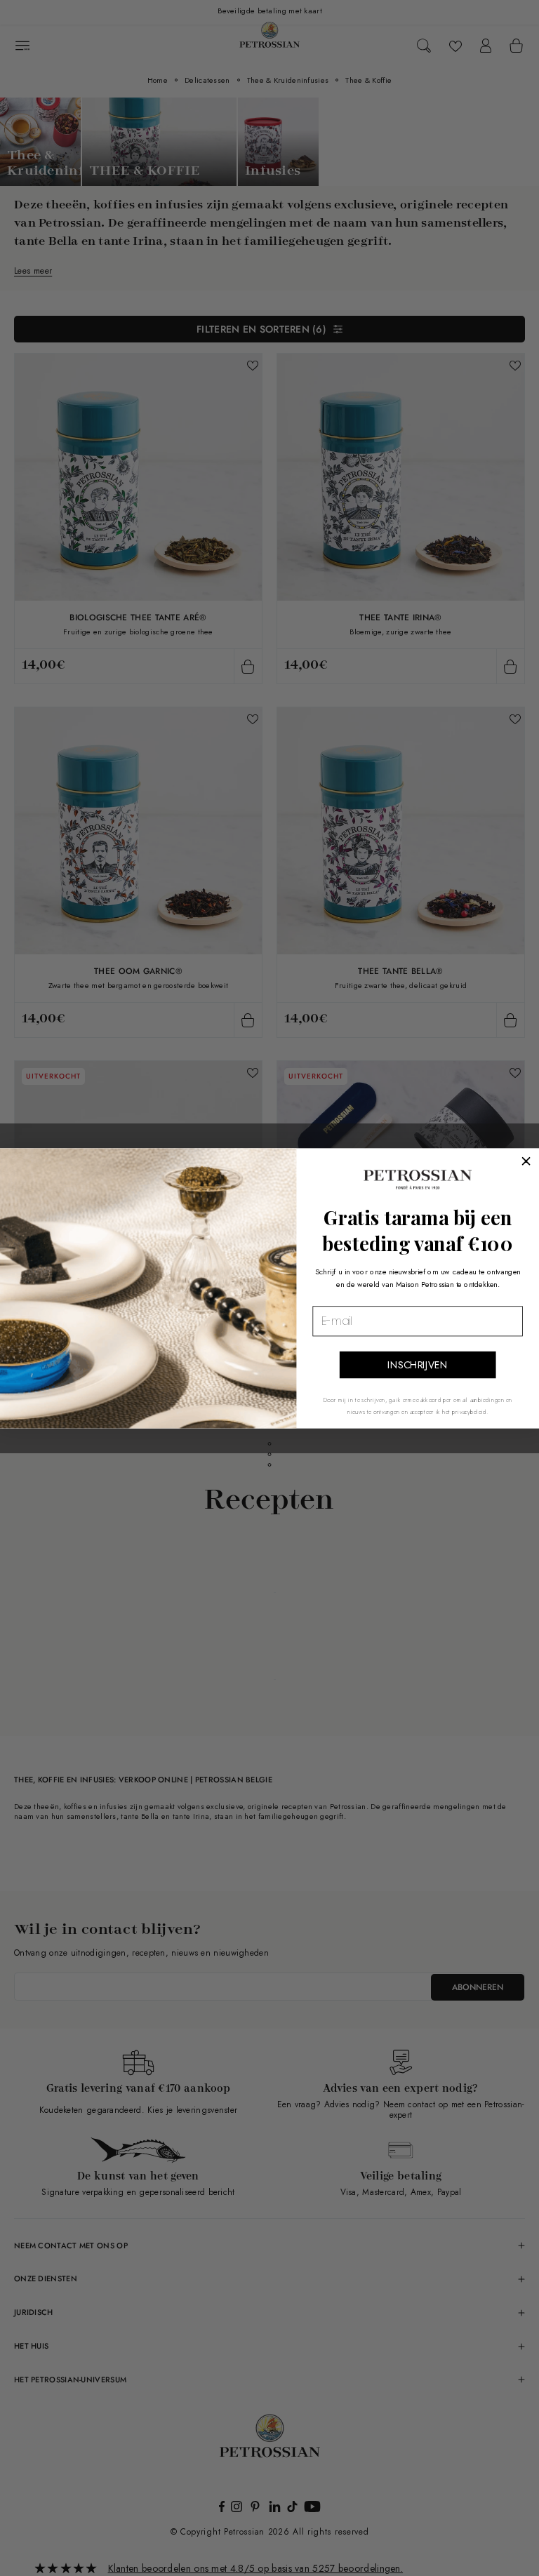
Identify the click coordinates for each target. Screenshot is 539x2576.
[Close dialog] (526, 1161)
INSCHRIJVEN (418, 1365)
